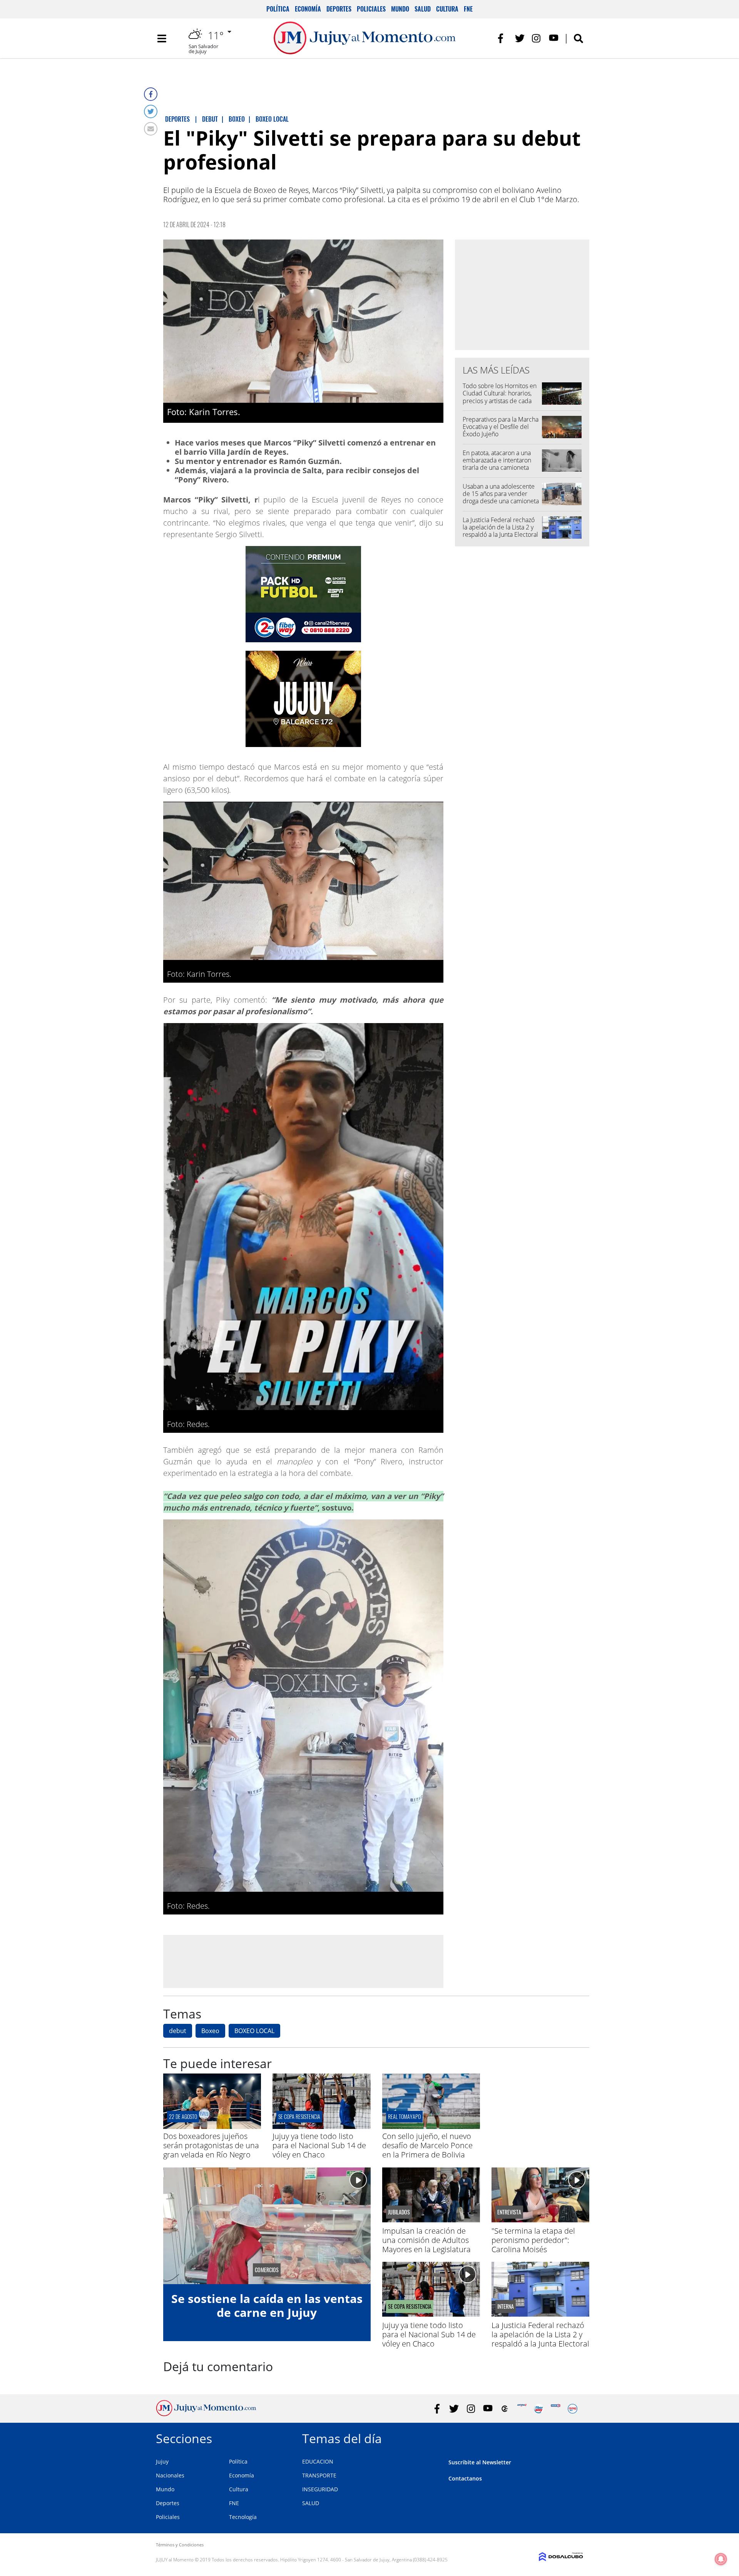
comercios (267, 2270)
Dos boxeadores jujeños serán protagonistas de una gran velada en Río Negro (211, 2145)
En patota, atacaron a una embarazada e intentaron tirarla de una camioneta (497, 460)
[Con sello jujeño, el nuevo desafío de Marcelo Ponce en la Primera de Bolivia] (431, 2127)
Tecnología (243, 2517)
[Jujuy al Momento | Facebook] (503, 38)
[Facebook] (151, 94)
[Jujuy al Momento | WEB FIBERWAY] (539, 2409)
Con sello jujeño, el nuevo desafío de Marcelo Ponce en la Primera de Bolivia (427, 2145)
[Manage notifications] (721, 2559)
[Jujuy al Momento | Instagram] (537, 38)
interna (506, 2306)
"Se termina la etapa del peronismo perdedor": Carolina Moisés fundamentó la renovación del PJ (538, 2249)
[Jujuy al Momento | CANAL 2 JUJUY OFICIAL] (505, 2409)
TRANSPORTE (319, 2475)
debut (178, 2031)
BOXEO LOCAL (254, 2031)
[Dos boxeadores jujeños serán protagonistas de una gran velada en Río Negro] (212, 2127)
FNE (468, 9)
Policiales (371, 9)
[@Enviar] (151, 129)
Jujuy (162, 2461)
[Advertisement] (303, 1961)
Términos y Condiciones (180, 2545)
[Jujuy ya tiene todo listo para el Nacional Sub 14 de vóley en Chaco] (321, 2127)
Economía (308, 9)
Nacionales (170, 2475)
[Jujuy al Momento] (206, 2414)
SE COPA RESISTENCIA (299, 2116)
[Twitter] (151, 111)
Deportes (339, 9)
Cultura (447, 9)
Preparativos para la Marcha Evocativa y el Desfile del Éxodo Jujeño (501, 427)
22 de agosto (183, 2116)
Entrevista (509, 2212)
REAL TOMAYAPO (404, 2116)
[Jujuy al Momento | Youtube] (554, 38)
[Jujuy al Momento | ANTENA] (522, 2409)
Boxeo (210, 2031)
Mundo (400, 9)
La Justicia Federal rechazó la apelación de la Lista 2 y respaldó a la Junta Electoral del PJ (500, 531)
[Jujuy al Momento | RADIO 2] (556, 2409)
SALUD (311, 2503)
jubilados (399, 2212)
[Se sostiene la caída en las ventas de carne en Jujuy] (267, 2226)
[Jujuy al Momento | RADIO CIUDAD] (573, 2409)
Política (278, 9)
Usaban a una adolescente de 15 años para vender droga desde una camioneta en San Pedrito (501, 497)
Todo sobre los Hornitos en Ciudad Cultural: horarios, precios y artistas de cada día (500, 397)
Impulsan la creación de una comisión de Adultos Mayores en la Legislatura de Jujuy (426, 2245)
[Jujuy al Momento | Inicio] (574, 2437)
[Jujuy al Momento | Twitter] (520, 38)
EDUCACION (318, 2461)
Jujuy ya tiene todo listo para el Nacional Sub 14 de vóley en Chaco (319, 2145)
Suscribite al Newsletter (480, 2462)
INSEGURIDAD (320, 2489)
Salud (423, 9)
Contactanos (465, 2478)
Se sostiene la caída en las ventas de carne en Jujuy (267, 2306)
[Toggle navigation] (162, 39)
